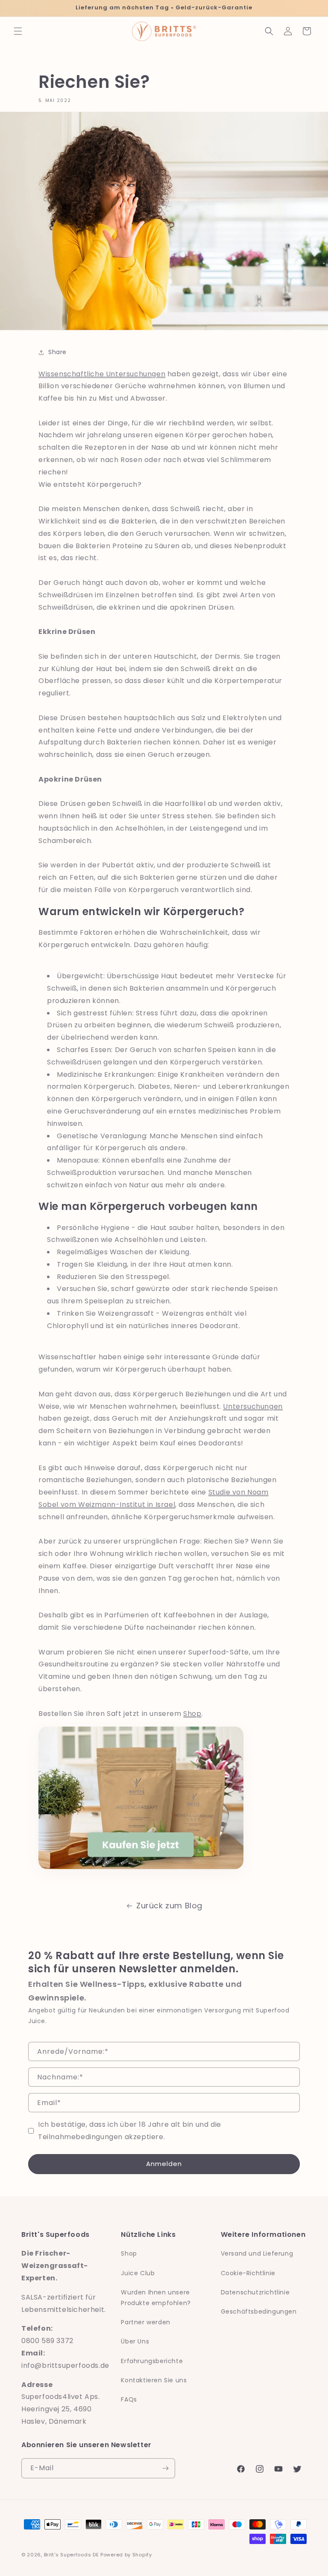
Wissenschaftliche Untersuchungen (102, 374)
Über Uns (135, 2341)
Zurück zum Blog (169, 1906)
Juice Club (138, 2273)
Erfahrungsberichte (152, 2361)
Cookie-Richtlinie (248, 2273)
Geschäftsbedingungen (259, 2311)
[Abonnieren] (165, 2468)
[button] (18, 31)
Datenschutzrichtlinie (255, 2292)
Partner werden (145, 2322)
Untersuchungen (253, 1406)
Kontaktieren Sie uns (154, 2380)
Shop (192, 1714)
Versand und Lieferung (257, 2253)
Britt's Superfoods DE (72, 2555)
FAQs (129, 2399)
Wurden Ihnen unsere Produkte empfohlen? (156, 2298)
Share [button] (57, 352)
